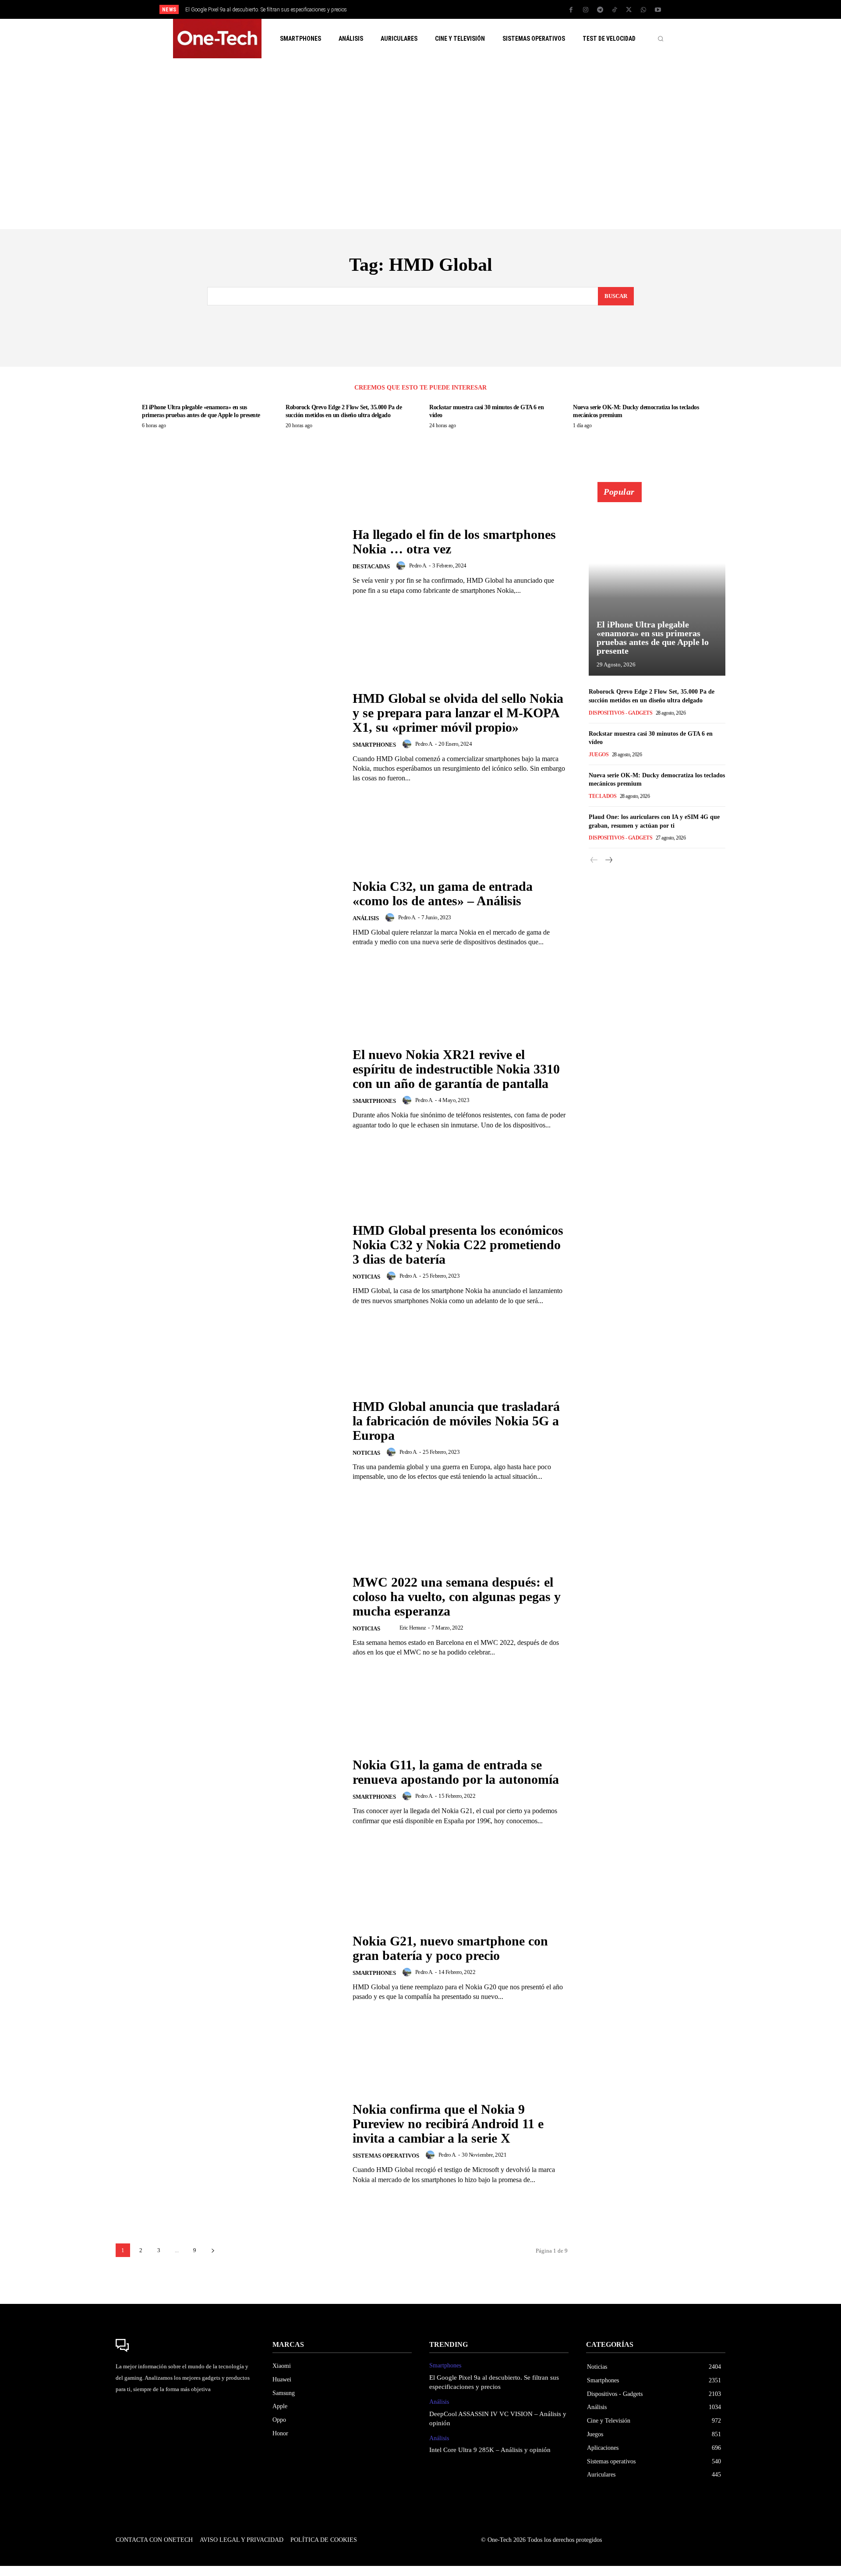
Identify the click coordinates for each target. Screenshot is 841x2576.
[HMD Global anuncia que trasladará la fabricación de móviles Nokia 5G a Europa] (229, 1440)
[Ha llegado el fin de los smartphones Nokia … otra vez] (229, 561)
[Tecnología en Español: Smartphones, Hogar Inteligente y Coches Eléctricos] (217, 39)
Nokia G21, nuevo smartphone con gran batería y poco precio (450, 1948)
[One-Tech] (185, 2346)
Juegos (599, 755)
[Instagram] (586, 10)
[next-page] (213, 2250)
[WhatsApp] (643, 10)
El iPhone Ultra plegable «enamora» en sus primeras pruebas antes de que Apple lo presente (653, 638)
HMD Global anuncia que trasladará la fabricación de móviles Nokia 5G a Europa (456, 1421)
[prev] (436, 9)
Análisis (366, 918)
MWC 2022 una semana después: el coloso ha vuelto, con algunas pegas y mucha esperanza (457, 1596)
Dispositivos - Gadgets (620, 713)
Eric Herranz (413, 1628)
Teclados (602, 796)
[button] (661, 39)
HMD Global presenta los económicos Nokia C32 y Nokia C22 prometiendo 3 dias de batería (458, 1245)
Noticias (366, 1277)
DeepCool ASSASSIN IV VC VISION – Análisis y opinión (251, 10)
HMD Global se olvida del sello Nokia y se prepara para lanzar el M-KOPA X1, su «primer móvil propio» (458, 713)
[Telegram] (600, 10)
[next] (450, 9)
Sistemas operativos (386, 2156)
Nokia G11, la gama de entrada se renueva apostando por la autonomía (456, 1772)
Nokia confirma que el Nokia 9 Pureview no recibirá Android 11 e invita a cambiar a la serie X (448, 2124)
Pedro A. (418, 565)
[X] (629, 10)
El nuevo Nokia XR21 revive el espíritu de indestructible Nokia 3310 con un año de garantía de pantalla (456, 1069)
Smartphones (374, 745)
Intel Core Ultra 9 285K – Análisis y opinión (490, 2450)
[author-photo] (402, 566)
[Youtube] (658, 10)
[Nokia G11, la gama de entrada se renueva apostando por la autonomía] (229, 1792)
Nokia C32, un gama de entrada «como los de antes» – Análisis (443, 893)
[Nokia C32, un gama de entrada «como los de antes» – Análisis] (229, 913)
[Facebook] (571, 10)
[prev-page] (594, 860)
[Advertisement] (420, 144)
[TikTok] (615, 10)
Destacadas (371, 566)
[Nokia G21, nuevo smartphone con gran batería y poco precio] (229, 1968)
